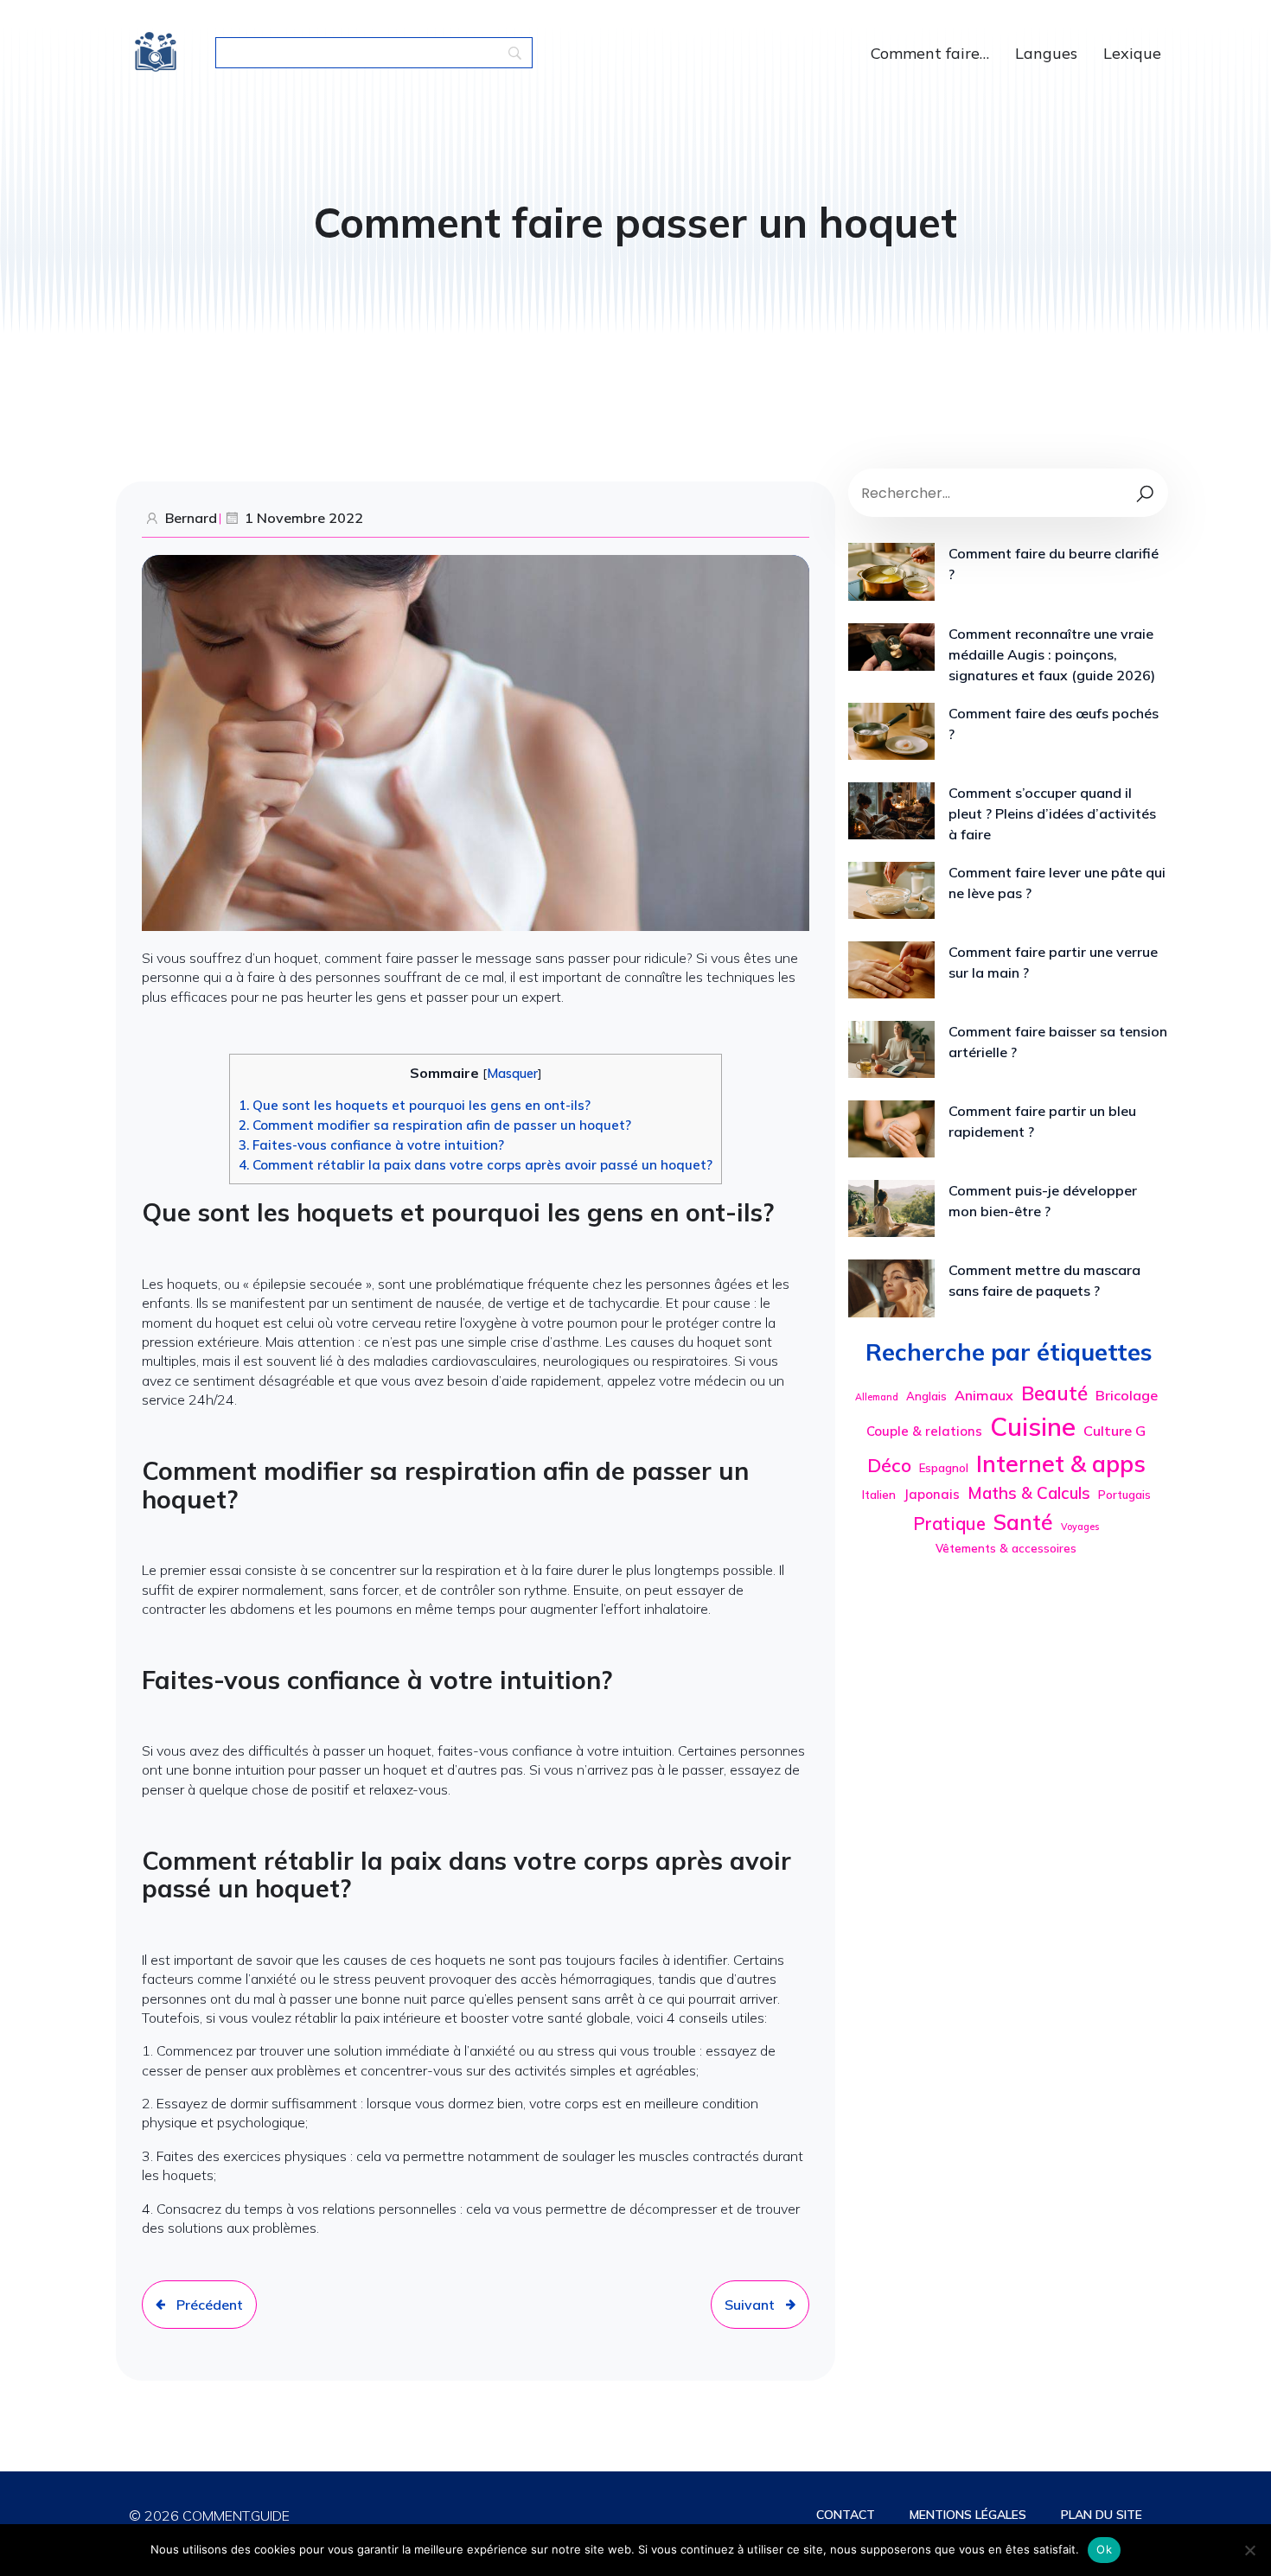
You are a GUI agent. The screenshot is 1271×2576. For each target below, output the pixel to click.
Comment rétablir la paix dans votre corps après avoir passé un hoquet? (476, 1165)
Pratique (949, 1523)
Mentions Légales (968, 2515)
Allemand (877, 1397)
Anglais (926, 1396)
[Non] (1249, 2550)
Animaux (984, 1395)
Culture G (1115, 1431)
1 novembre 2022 (304, 518)
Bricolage (1127, 1395)
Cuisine (1033, 1426)
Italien (879, 1495)
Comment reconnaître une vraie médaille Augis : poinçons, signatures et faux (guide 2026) (1052, 654)
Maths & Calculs (1029, 1493)
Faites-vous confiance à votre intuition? (371, 1145)
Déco (889, 1465)
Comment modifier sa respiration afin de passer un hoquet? (435, 1125)
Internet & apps (1061, 1463)
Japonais (932, 1494)
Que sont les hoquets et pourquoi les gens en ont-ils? (415, 1105)
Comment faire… (930, 53)
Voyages (1080, 1527)
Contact (846, 2515)
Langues (1046, 53)
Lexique (1132, 53)
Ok (1104, 2549)
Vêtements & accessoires (1006, 1548)
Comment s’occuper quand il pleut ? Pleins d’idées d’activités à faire (1052, 813)
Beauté (1054, 1393)
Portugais (1124, 1495)
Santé (1023, 1522)
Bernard (191, 518)
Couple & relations (924, 1431)
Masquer (512, 1074)
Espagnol (944, 1468)
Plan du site (1102, 2515)
